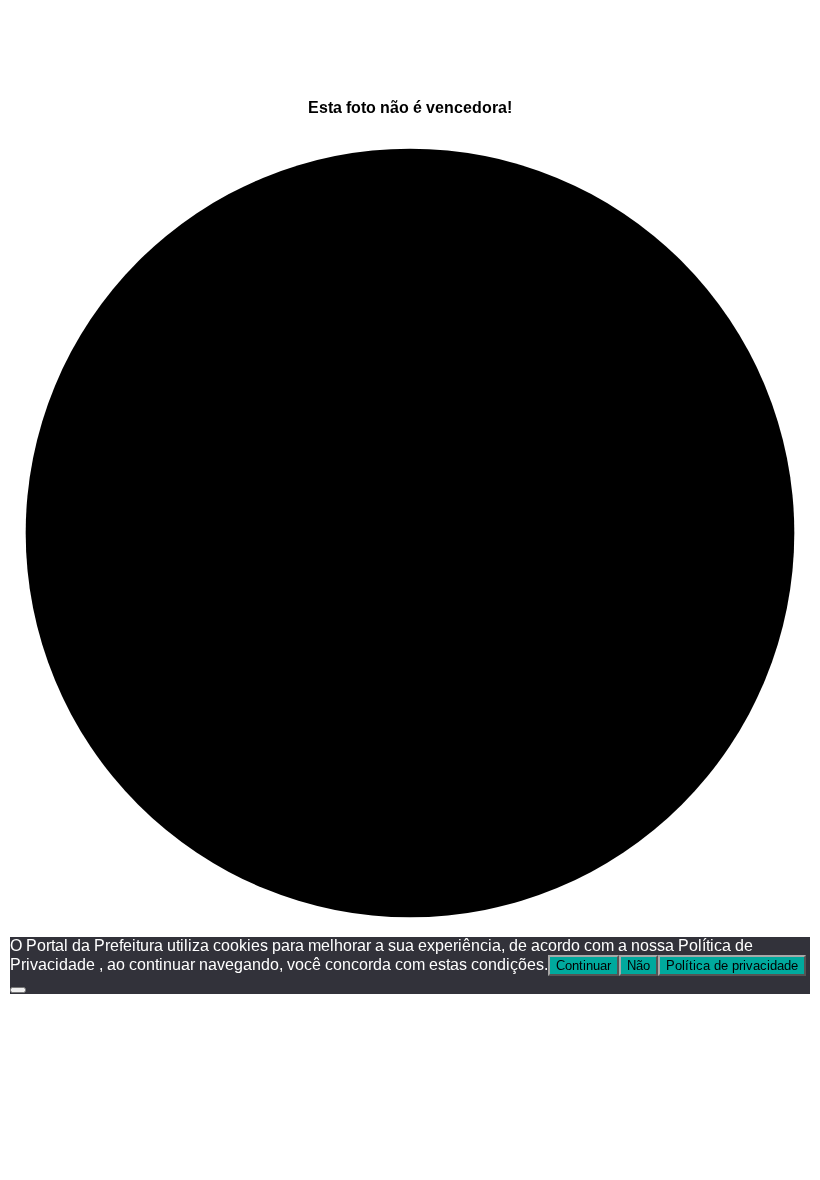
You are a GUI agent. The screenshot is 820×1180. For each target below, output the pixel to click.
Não (638, 965)
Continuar (583, 965)
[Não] (18, 990)
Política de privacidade (732, 965)
